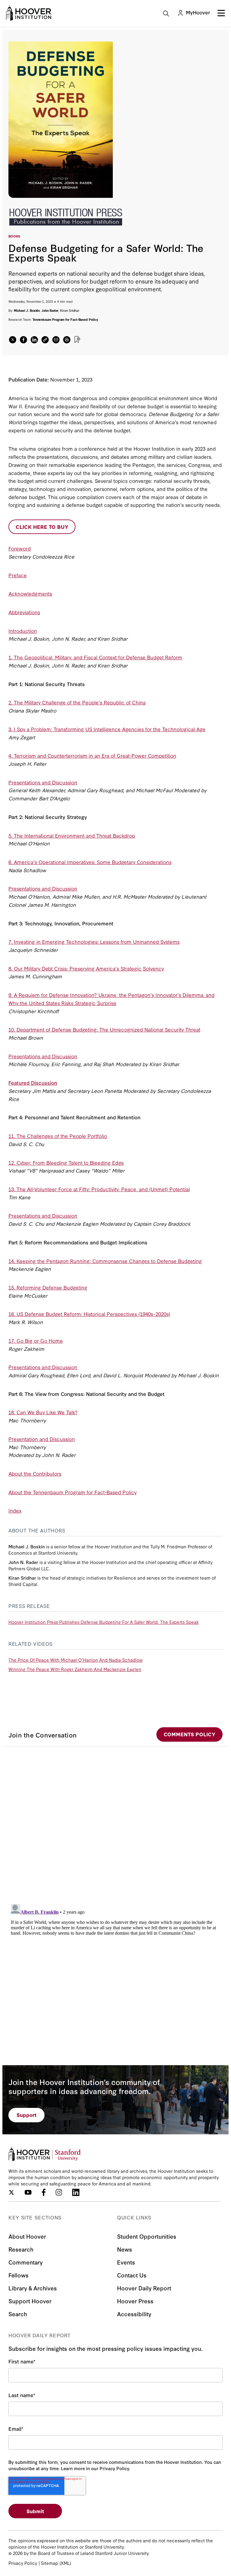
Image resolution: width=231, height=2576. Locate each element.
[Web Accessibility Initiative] (29, 13)
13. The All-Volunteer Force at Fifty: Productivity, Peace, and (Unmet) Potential (99, 1189)
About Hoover (27, 2236)
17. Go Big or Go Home (36, 1340)
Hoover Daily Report (144, 2288)
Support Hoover (30, 2301)
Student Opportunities (147, 2236)
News (125, 2249)
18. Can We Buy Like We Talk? (43, 1412)
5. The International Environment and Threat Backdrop (72, 835)
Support (27, 2115)
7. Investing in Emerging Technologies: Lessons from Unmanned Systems (94, 941)
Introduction (23, 631)
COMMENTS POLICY (189, 1734)
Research (21, 2249)
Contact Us (132, 2275)
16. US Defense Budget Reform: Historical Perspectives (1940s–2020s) (89, 1314)
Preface (18, 575)
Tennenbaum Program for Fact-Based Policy (65, 319)
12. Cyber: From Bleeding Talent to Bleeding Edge (66, 1162)
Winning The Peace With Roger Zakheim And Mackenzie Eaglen (75, 1669)
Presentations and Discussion (43, 782)
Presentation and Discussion (42, 1439)
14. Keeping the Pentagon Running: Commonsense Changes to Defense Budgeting (105, 1261)
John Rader (50, 310)
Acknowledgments (30, 593)
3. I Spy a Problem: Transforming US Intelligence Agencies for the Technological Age (107, 729)
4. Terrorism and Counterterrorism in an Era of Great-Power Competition (92, 755)
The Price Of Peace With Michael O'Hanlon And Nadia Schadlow (75, 1660)
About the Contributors (35, 1473)
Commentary (26, 2262)
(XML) (65, 2563)
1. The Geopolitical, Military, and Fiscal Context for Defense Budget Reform (95, 657)
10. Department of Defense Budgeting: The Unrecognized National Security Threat (104, 1029)
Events (126, 2262)
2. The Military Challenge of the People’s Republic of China (77, 702)
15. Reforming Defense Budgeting (48, 1287)
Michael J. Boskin (27, 310)
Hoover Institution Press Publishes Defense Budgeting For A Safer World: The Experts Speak (104, 1622)
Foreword (20, 548)
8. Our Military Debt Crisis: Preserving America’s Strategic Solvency (86, 968)
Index (15, 1510)
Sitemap (49, 2563)
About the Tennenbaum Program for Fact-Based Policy (72, 1492)
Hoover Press (135, 2301)
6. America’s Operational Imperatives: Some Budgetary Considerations (90, 862)
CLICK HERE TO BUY (42, 527)
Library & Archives (33, 2288)
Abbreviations (24, 612)
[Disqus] (115, 1822)
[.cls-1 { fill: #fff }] (45, 340)
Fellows (18, 2275)
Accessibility (134, 2314)
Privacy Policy (23, 2563)
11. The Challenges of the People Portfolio (58, 1136)
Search (18, 2314)
